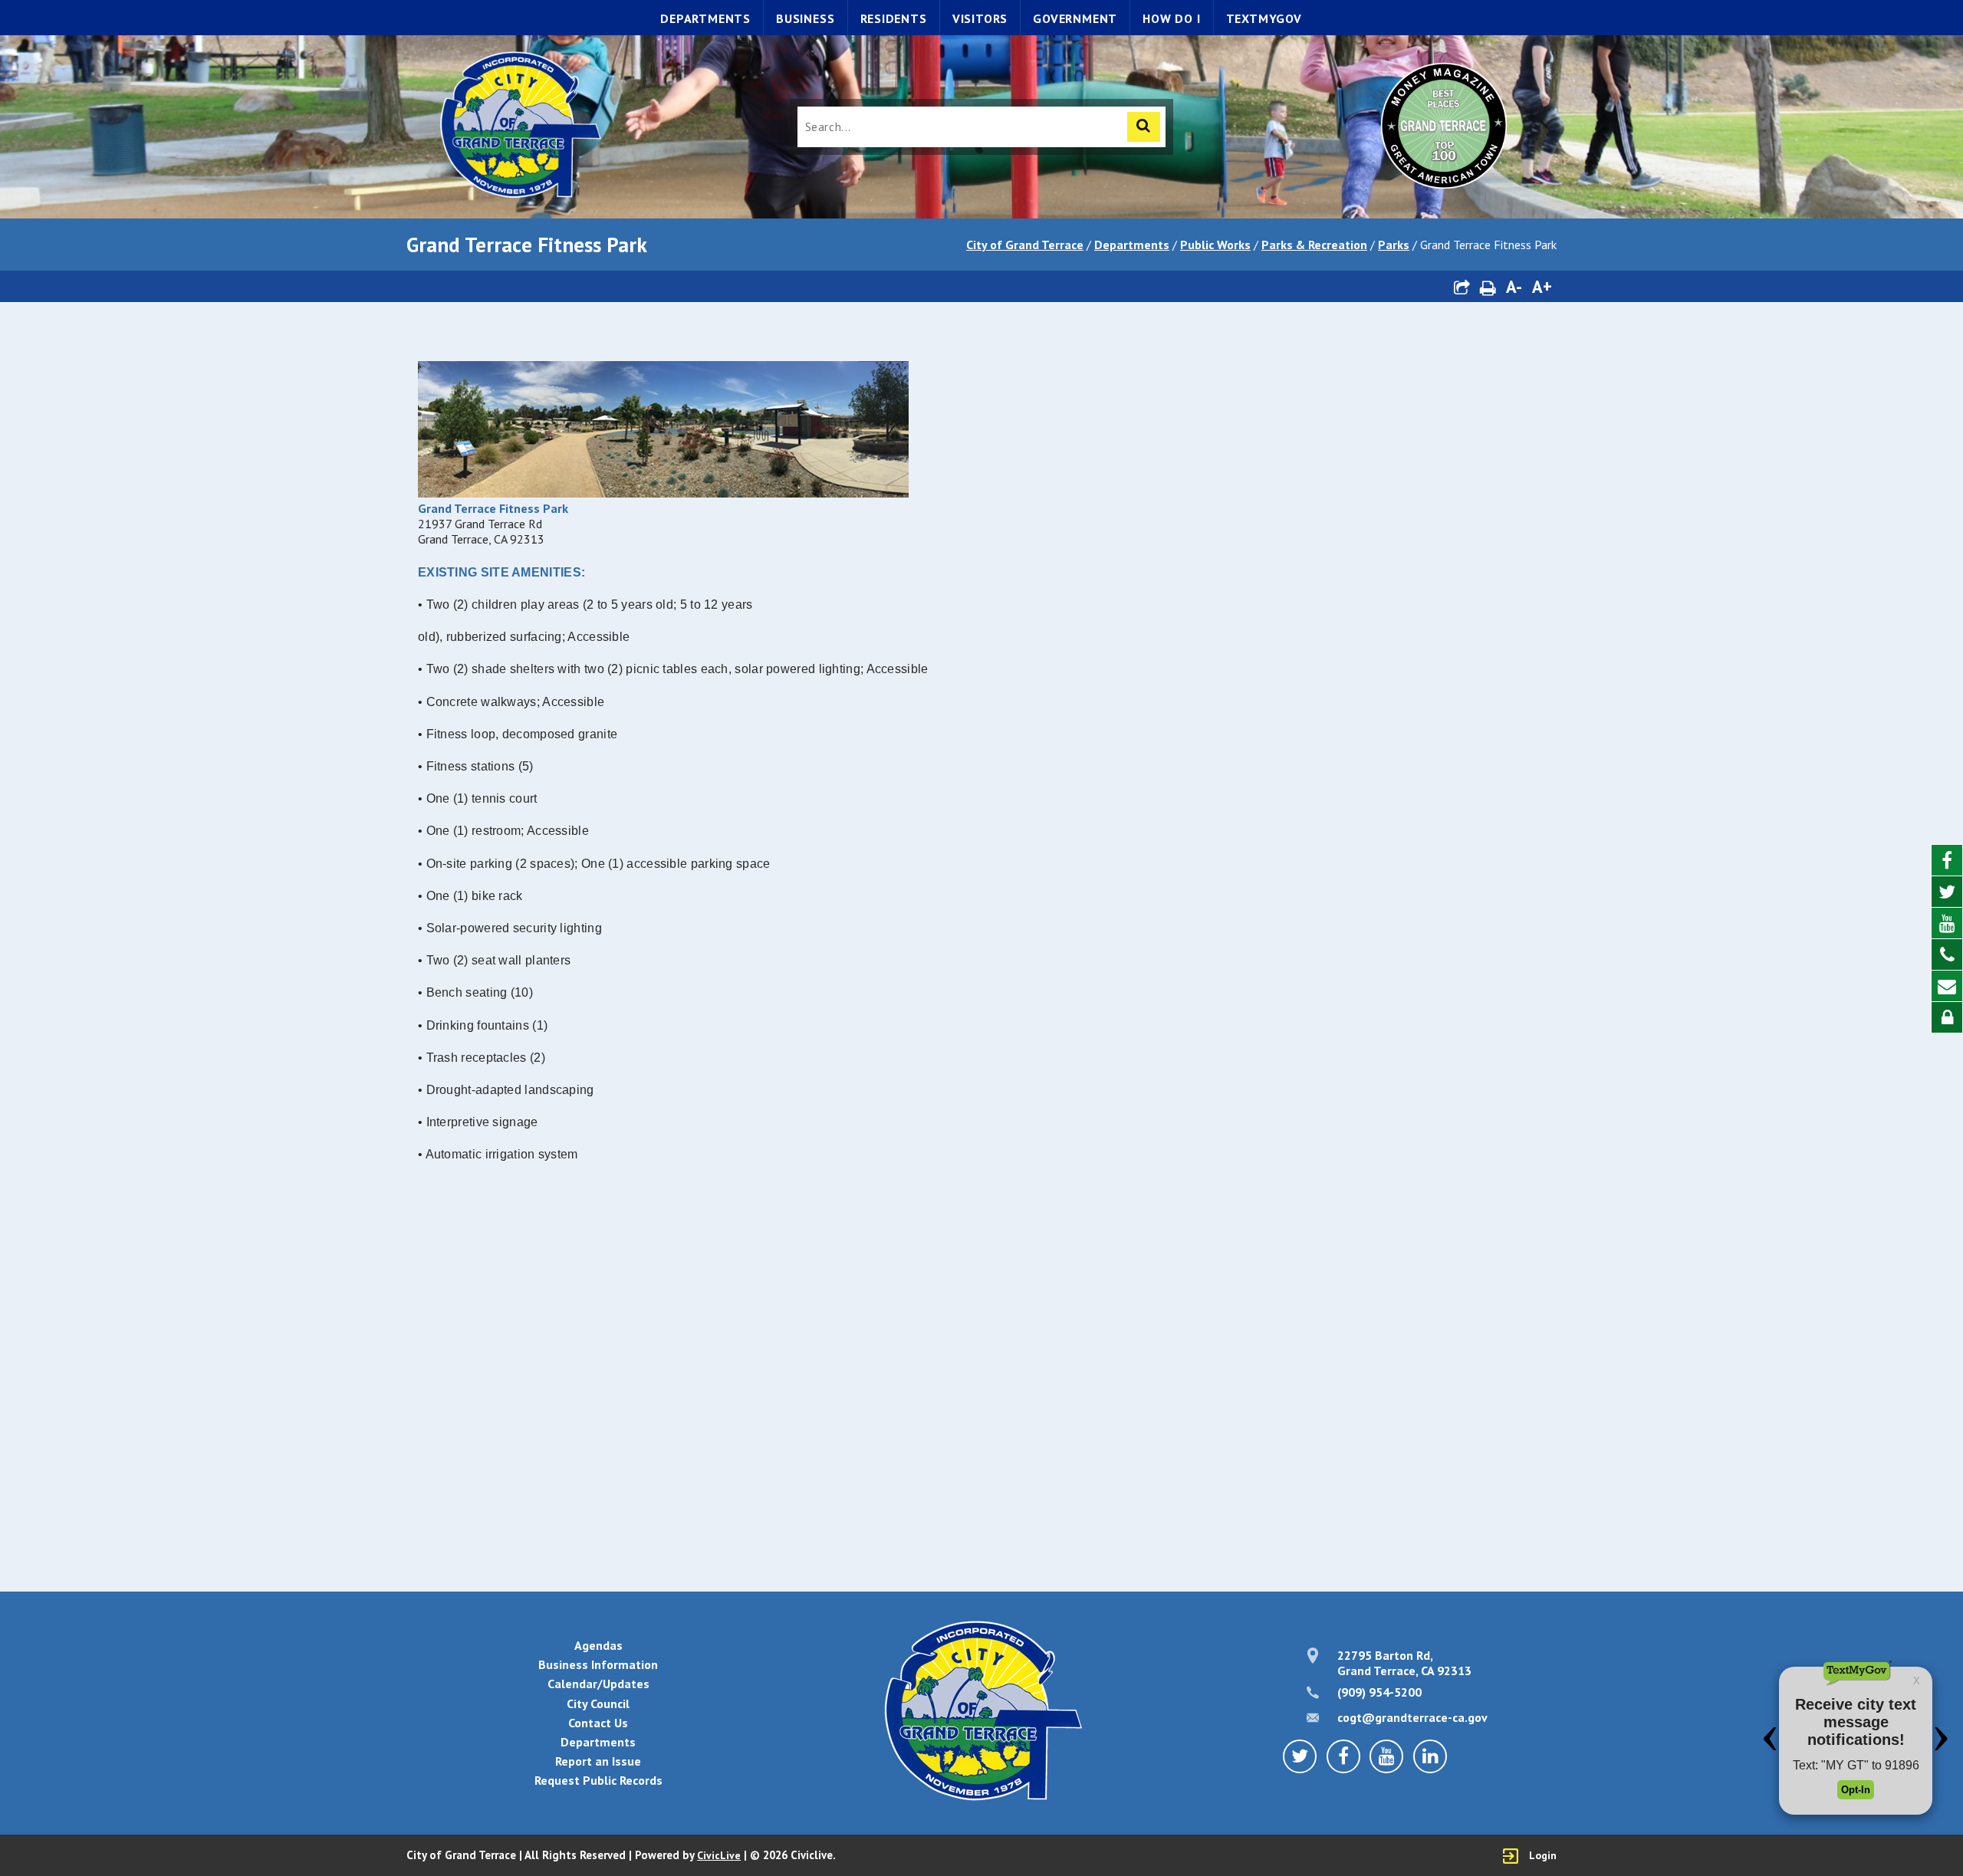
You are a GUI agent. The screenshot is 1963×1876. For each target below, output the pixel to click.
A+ (1542, 286)
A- (1514, 286)
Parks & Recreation (1314, 245)
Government (1075, 18)
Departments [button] (598, 1742)
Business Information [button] (598, 1664)
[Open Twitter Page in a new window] (1947, 892)
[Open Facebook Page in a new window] (1947, 861)
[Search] (1144, 127)
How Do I (1171, 18)
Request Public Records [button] (598, 1780)
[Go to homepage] (519, 127)
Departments (705, 18)
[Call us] (1947, 955)
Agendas (598, 1645)
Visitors (980, 18)
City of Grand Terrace (1025, 245)
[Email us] (1947, 986)
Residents (894, 18)
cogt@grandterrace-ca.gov (1412, 1717)
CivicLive (719, 1855)
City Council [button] (598, 1704)
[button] (1462, 286)
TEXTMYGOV (1264, 18)
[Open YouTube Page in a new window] (1947, 923)
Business (805, 18)
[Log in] (1947, 1017)
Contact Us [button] (598, 1723)
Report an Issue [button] (598, 1761)
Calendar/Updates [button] (598, 1684)
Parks (1394, 245)
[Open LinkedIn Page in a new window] (1430, 1756)
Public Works (1215, 245)
